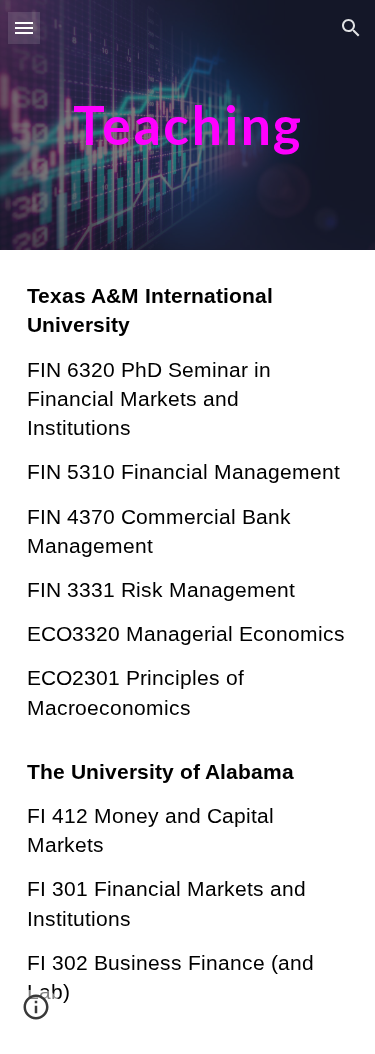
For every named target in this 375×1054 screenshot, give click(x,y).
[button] (24, 27)
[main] (188, 124)
